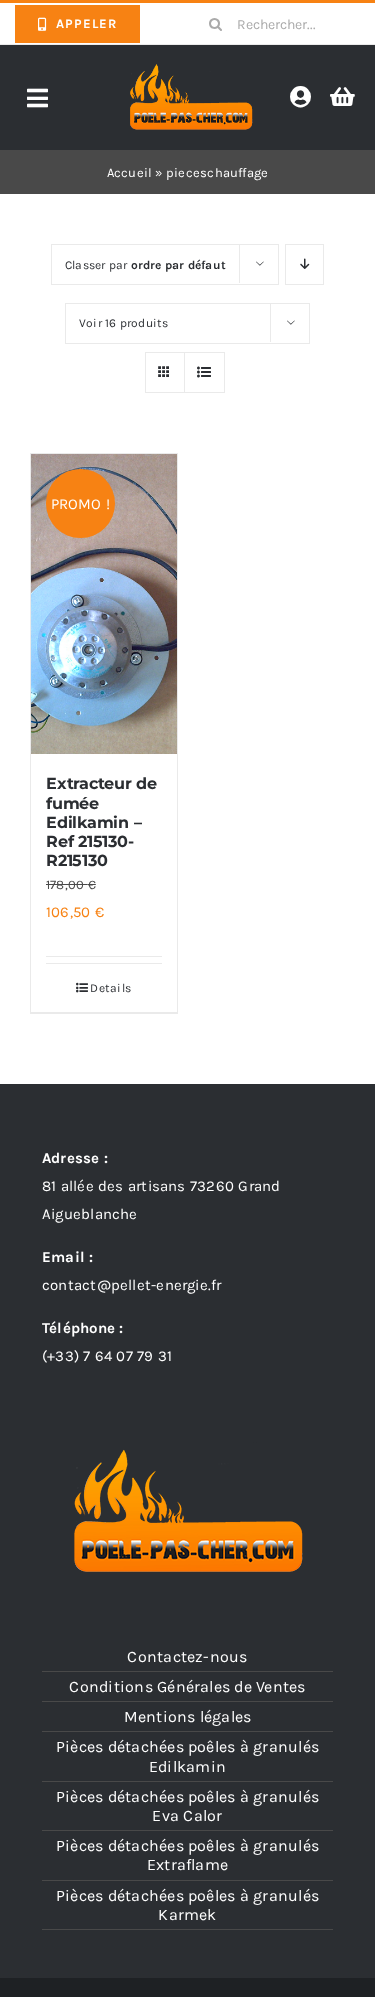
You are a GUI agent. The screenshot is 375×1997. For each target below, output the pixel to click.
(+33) (107, 1356)
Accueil (130, 172)
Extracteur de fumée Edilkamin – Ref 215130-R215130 (101, 822)
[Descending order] (304, 264)
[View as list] (204, 372)
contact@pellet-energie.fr (132, 1285)
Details (110, 988)
